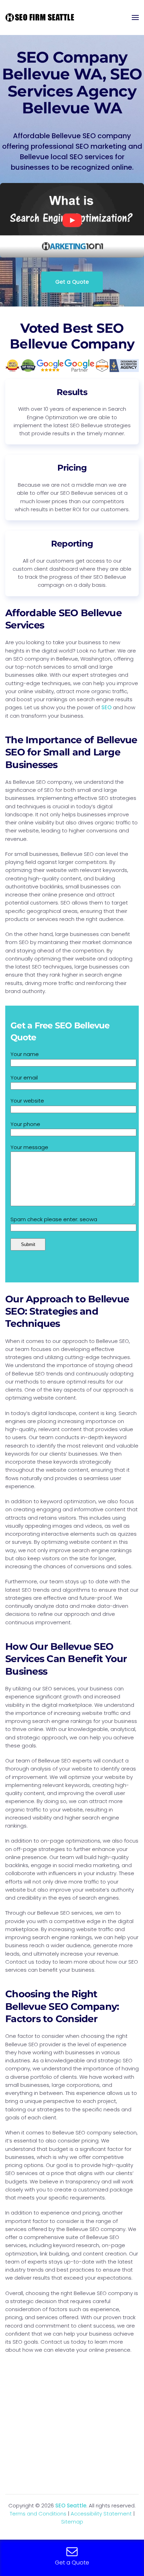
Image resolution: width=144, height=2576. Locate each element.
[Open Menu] (135, 17)
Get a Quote (72, 282)
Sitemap (72, 2522)
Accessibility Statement (101, 2514)
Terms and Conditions (38, 2514)
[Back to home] (40, 17)
